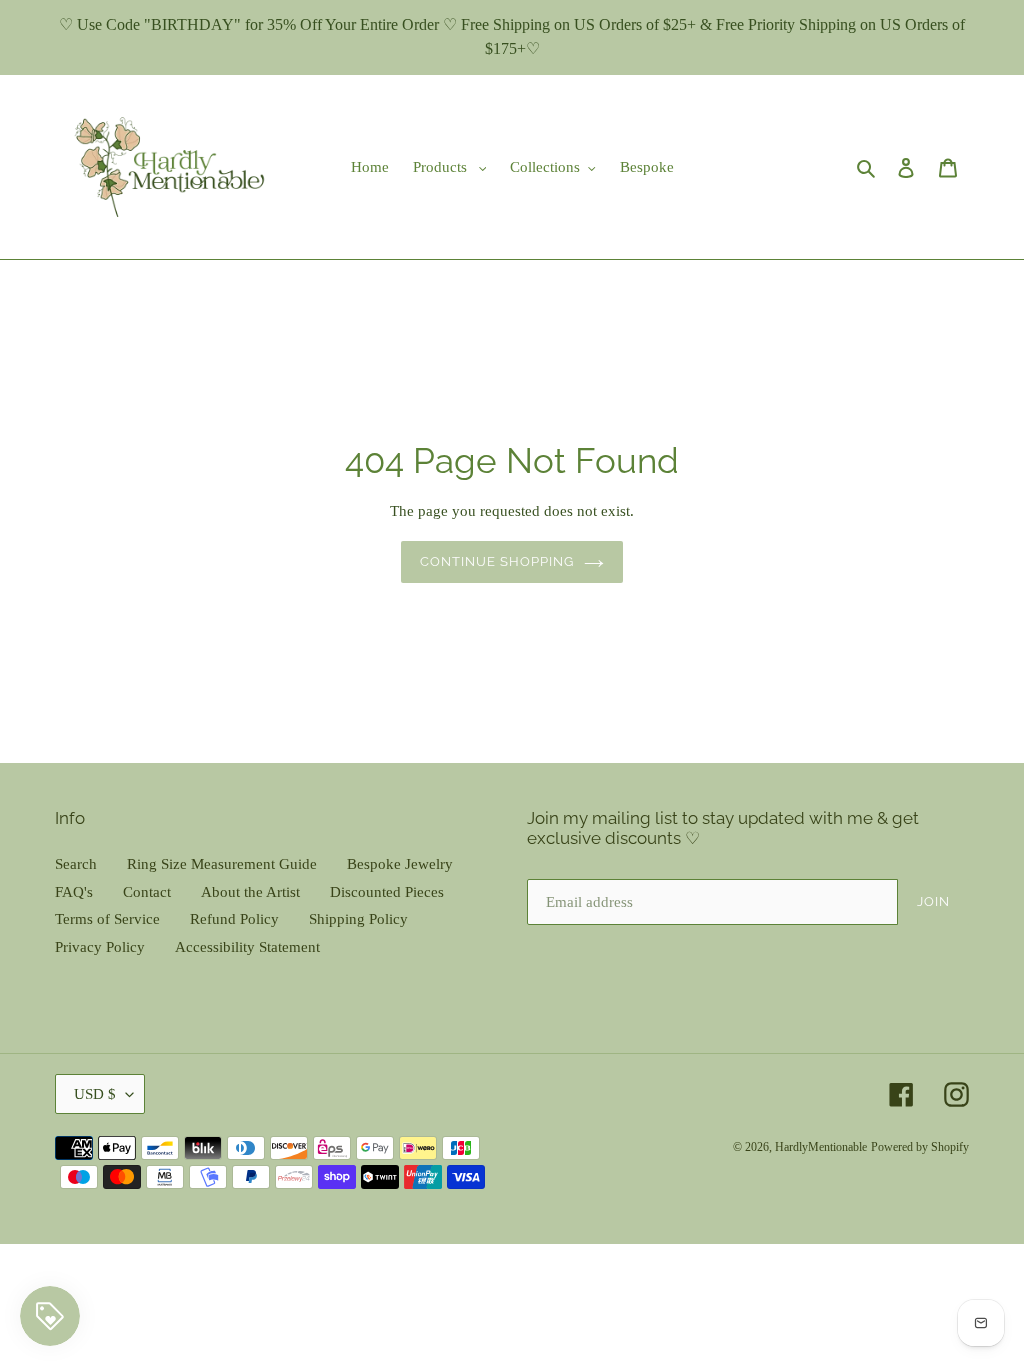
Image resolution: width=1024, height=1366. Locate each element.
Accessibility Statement (247, 947)
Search (76, 864)
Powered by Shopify (920, 1147)
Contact (147, 892)
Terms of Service (107, 919)
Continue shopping (497, 561)
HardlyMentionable (821, 1147)
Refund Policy (234, 919)
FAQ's (74, 892)
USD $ (95, 1094)
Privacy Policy (100, 947)
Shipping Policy (358, 919)
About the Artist (250, 892)
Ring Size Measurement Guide (222, 864)
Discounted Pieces (387, 892)
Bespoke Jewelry (400, 864)
